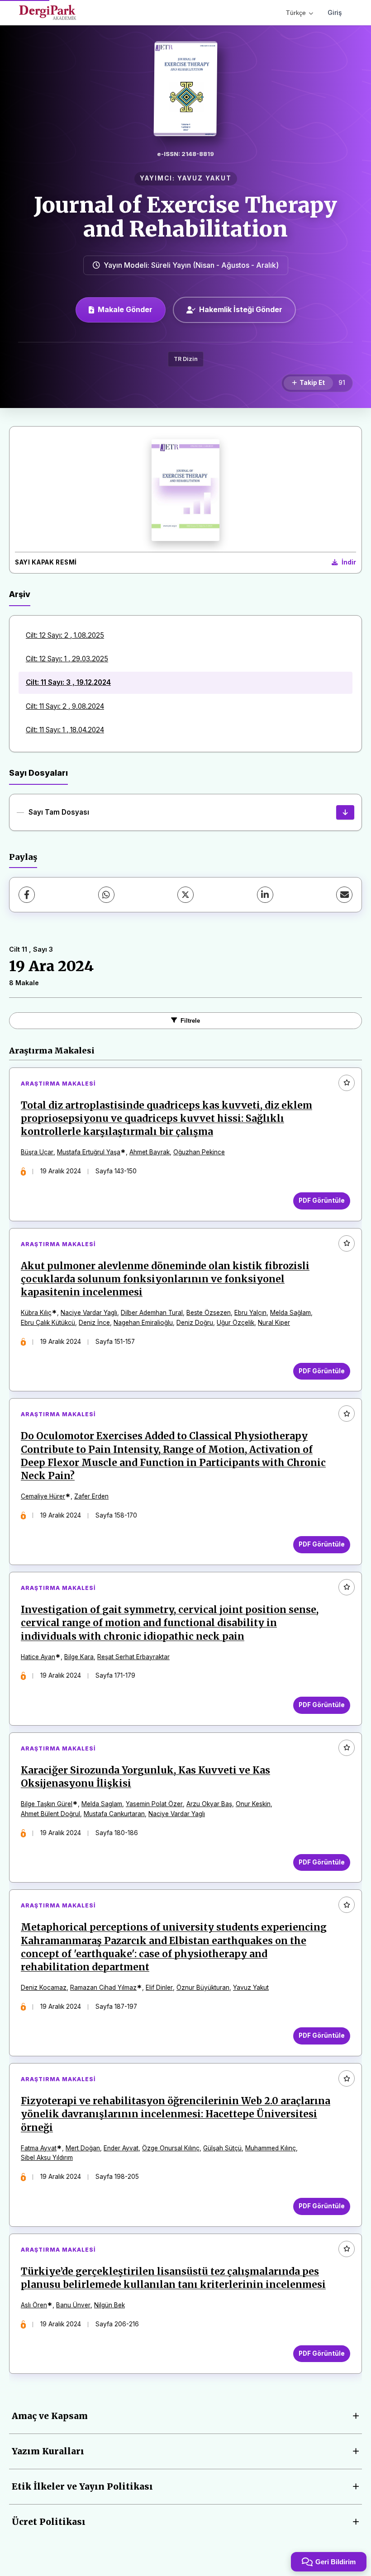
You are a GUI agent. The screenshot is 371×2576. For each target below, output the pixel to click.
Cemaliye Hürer (43, 1496)
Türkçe (296, 13)
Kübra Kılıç (36, 1313)
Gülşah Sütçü (222, 2148)
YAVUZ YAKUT (205, 178)
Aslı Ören (34, 2305)
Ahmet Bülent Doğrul (50, 1814)
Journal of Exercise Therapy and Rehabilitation (185, 217)
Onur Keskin (253, 1804)
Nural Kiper (274, 1323)
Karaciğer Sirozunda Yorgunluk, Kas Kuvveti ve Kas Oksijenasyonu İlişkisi (145, 1777)
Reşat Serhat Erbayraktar (133, 1657)
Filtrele (190, 1021)
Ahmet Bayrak (150, 1152)
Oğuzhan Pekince (199, 1152)
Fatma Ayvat (39, 2148)
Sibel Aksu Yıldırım (47, 2158)
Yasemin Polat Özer (154, 1804)
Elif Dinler (159, 1988)
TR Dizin (186, 359)
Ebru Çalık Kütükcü (48, 1323)
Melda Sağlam (290, 1313)
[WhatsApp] (106, 895)
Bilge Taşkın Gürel (47, 1804)
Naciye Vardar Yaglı (89, 1313)
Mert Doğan (83, 2148)
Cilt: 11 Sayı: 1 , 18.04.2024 (65, 730)
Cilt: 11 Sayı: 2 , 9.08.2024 (65, 706)
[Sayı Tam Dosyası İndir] (345, 812)
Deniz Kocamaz (44, 1988)
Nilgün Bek (109, 2305)
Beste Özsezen (209, 1313)
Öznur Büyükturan (203, 1988)
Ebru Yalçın (250, 1313)
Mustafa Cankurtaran (114, 1814)
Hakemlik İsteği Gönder (241, 309)
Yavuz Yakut (251, 1988)
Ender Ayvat (121, 2148)
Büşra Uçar (37, 1152)
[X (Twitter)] (185, 895)
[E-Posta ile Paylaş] (344, 895)
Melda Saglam (102, 1804)
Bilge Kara (79, 1657)
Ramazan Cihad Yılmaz (103, 1988)
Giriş (335, 12)
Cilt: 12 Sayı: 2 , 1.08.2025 (65, 635)
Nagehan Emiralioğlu (143, 1323)
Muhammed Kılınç (271, 2148)
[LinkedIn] (265, 895)
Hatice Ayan (38, 1657)
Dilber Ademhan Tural (152, 1313)
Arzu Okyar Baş (209, 1804)
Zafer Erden (91, 1496)
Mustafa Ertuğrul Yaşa (89, 1152)
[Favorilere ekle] (347, 1083)
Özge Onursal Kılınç (171, 2148)
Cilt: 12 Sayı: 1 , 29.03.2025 (67, 659)
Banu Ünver (73, 2305)
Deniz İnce (94, 1323)
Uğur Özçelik (235, 1323)
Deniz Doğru (195, 1323)
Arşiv (20, 594)
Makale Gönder (125, 309)
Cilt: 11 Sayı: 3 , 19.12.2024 (68, 682)
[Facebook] (27, 895)
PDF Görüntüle (322, 1200)
